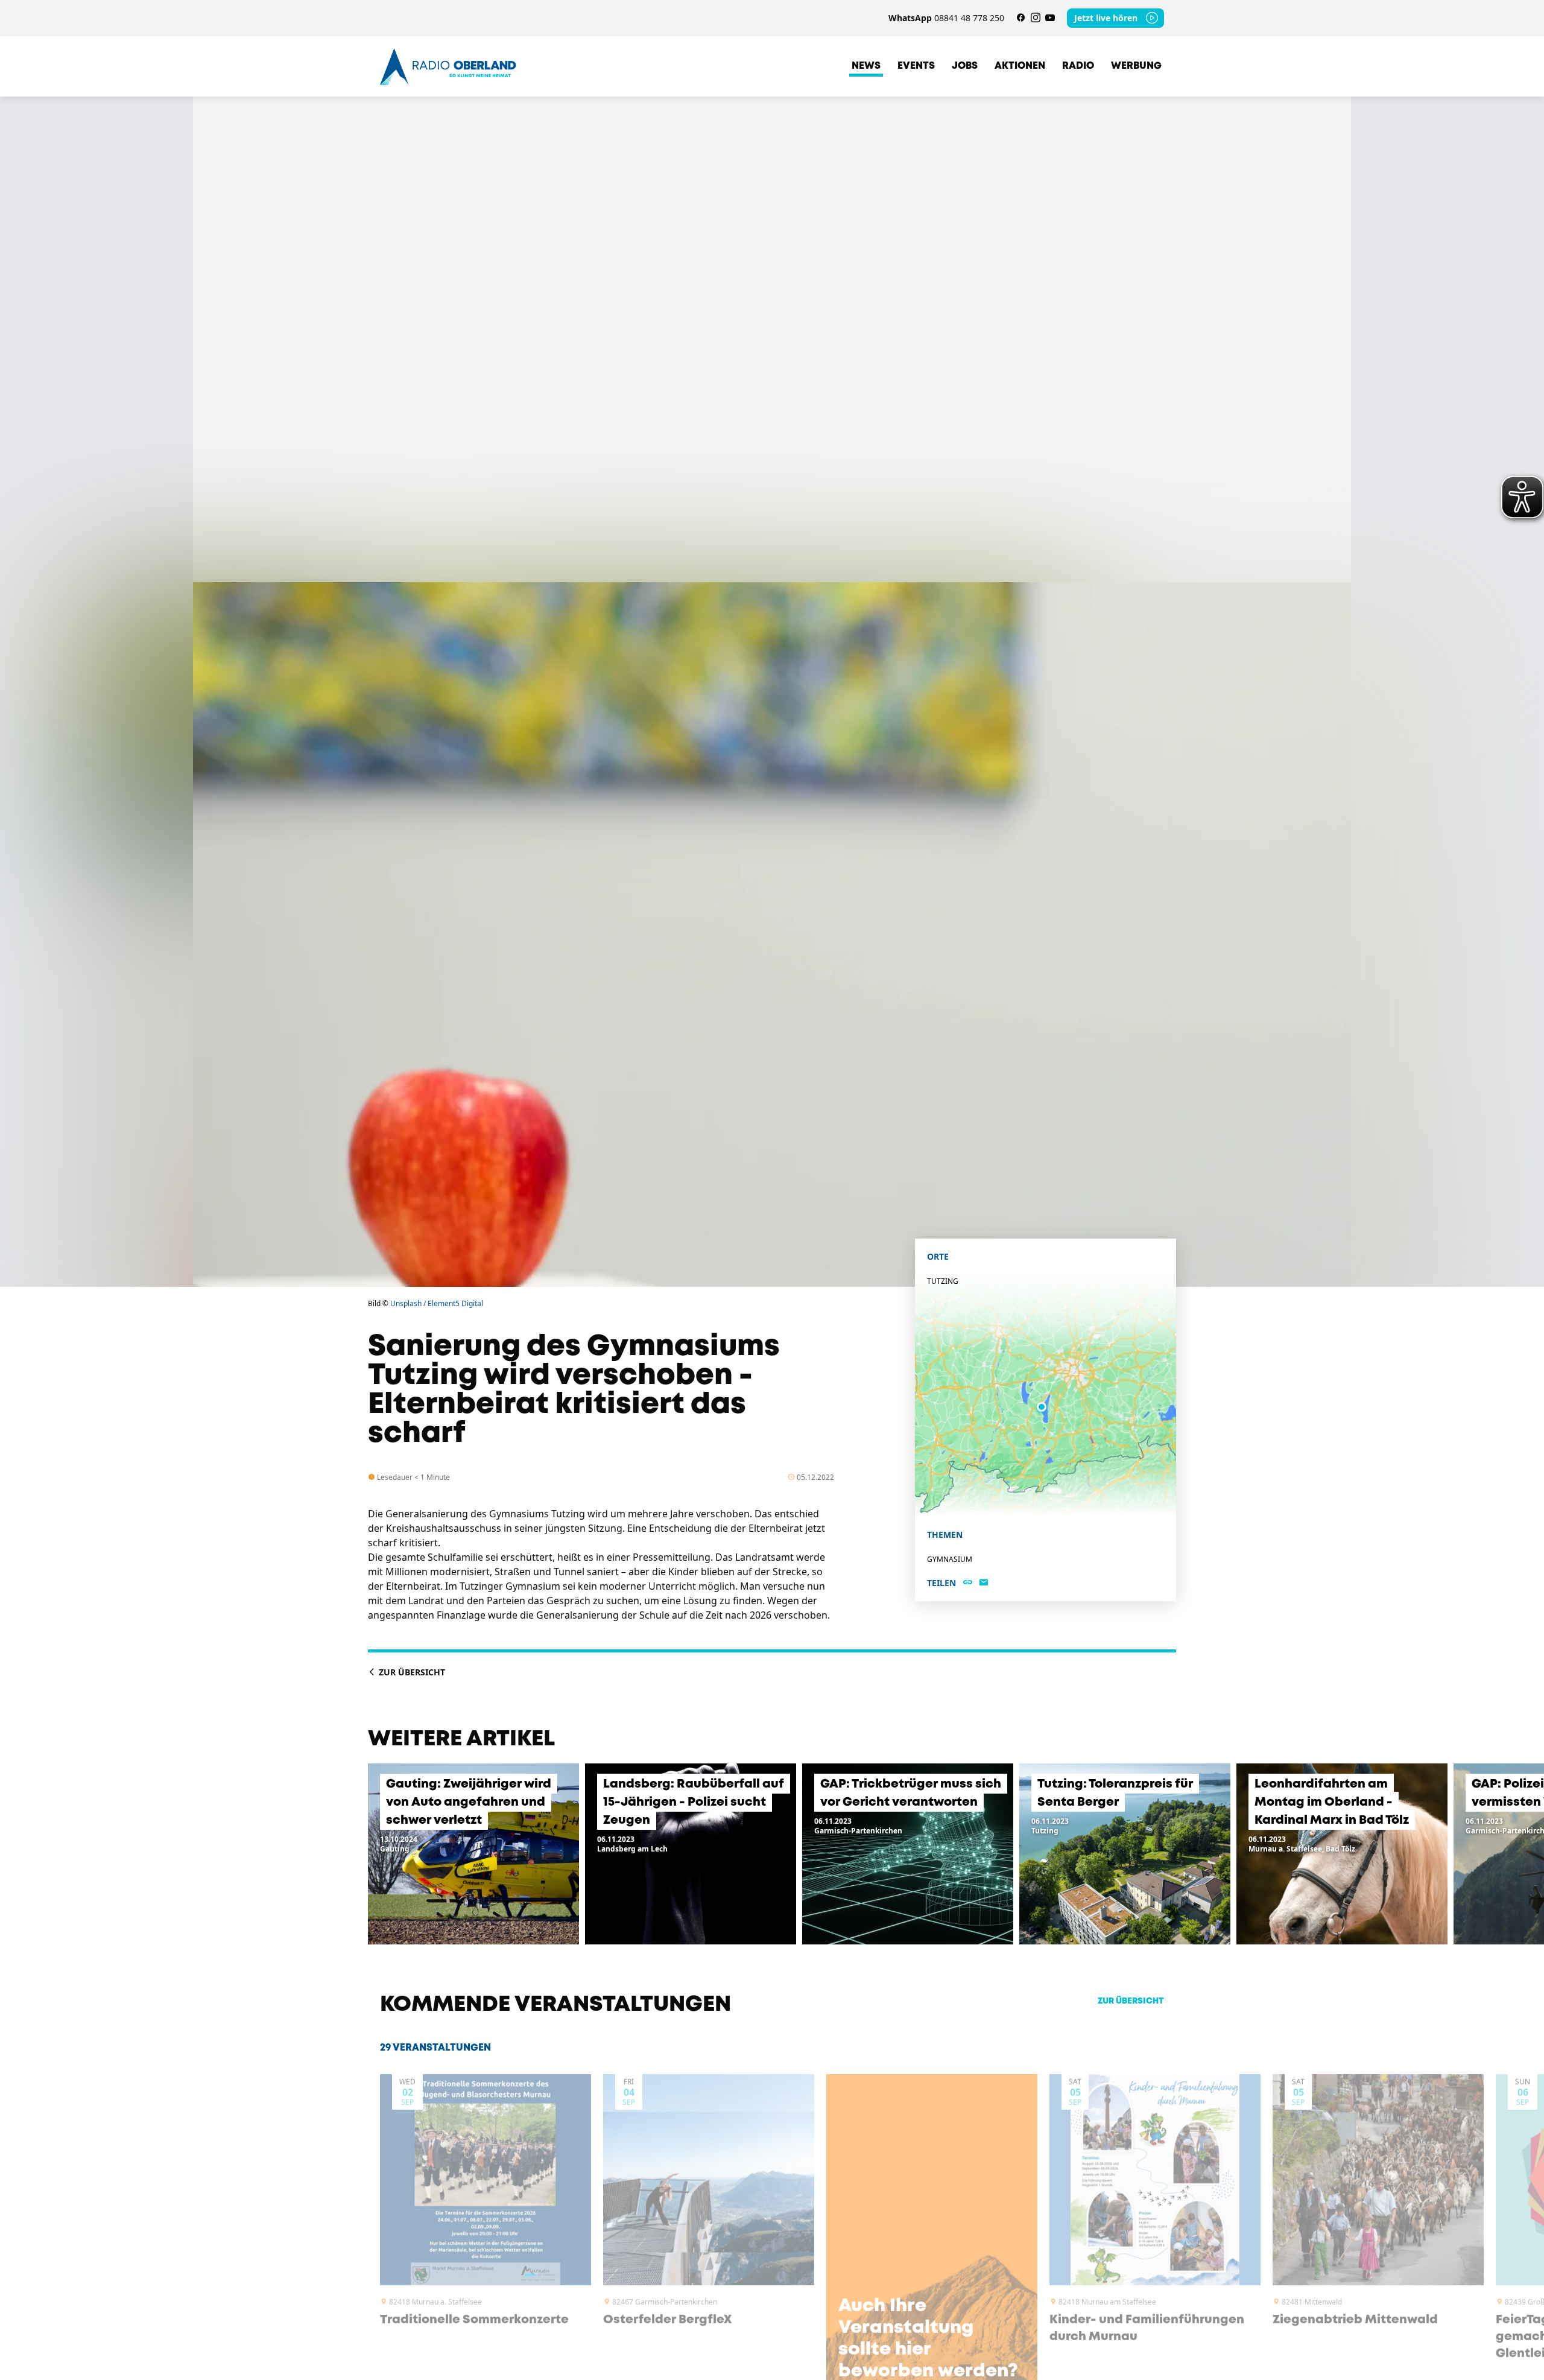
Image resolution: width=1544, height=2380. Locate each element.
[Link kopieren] (968, 1583)
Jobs (965, 66)
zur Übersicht (1131, 2001)
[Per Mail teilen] (984, 1583)
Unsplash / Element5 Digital (437, 1303)
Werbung (1136, 66)
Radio (1078, 66)
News (866, 66)
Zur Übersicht (411, 1672)
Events (916, 66)
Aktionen (1020, 66)
